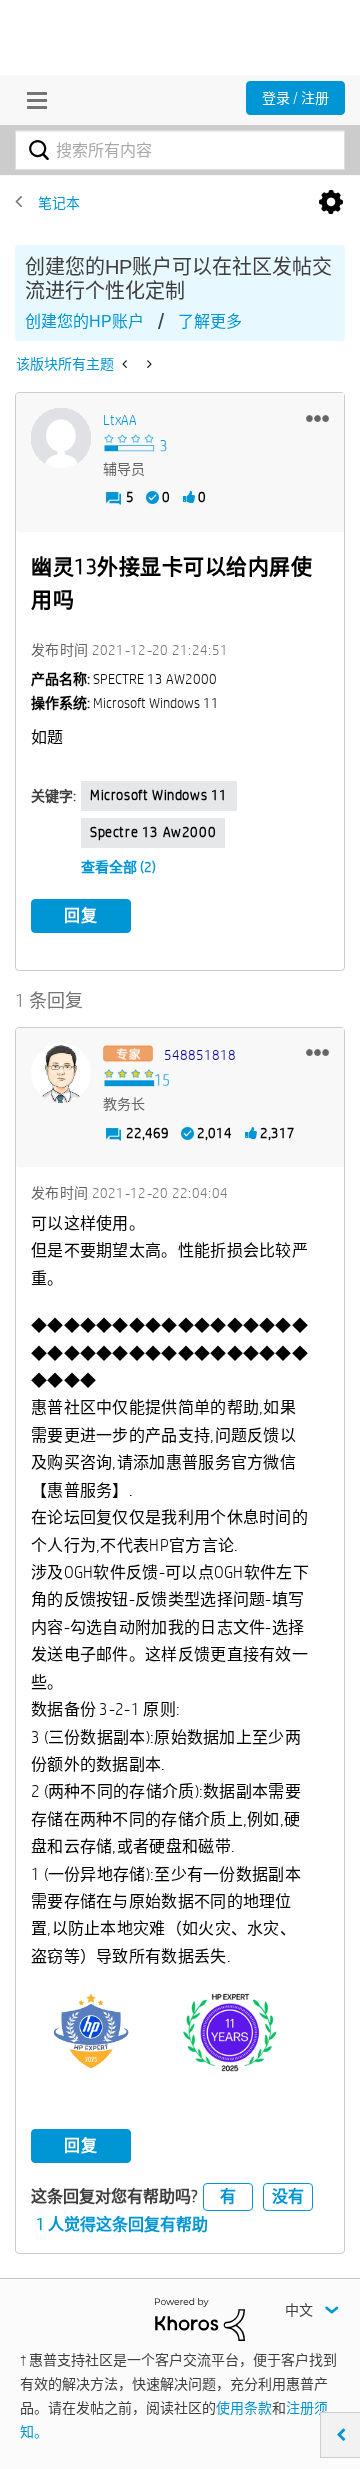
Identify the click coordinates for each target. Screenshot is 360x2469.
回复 (81, 915)
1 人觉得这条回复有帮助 (122, 2224)
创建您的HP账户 (84, 321)
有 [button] (228, 2196)
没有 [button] (288, 2196)
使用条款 (244, 2408)
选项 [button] (331, 203)
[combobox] (180, 150)
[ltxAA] (61, 438)
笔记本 (59, 203)
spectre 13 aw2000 (153, 832)
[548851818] (61, 1073)
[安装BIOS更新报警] (126, 364)
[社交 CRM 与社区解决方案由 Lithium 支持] (200, 2318)
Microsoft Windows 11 (159, 795)
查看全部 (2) (118, 867)
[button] (317, 418)
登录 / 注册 (295, 98)
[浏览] (32, 100)
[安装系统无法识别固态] (147, 364)
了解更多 (210, 321)
